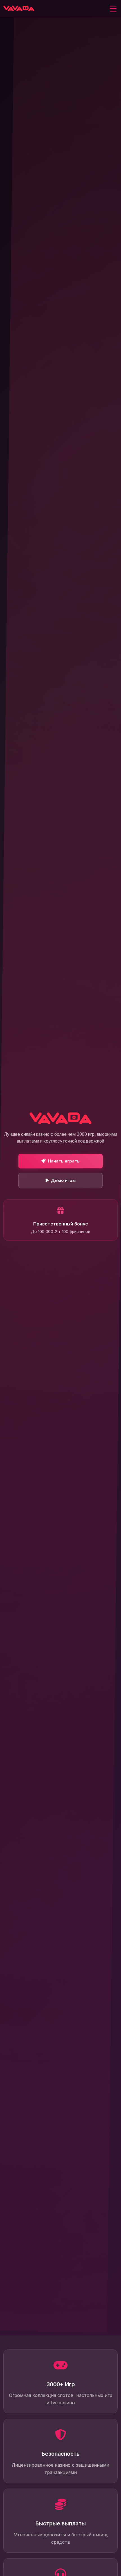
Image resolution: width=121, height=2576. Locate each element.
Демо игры (63, 1180)
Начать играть (64, 1161)
